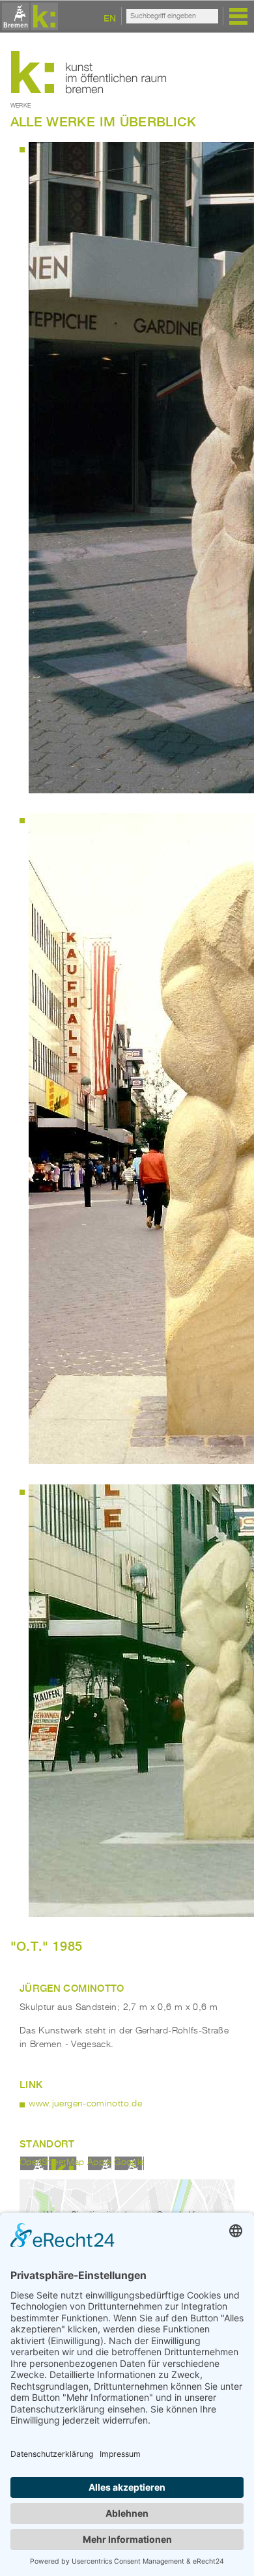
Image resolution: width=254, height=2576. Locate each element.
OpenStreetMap (52, 2162)
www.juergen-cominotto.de (85, 2104)
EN (110, 18)
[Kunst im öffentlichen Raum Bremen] (28, 17)
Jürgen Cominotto (72, 1988)
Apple (99, 2162)
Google (129, 2162)
